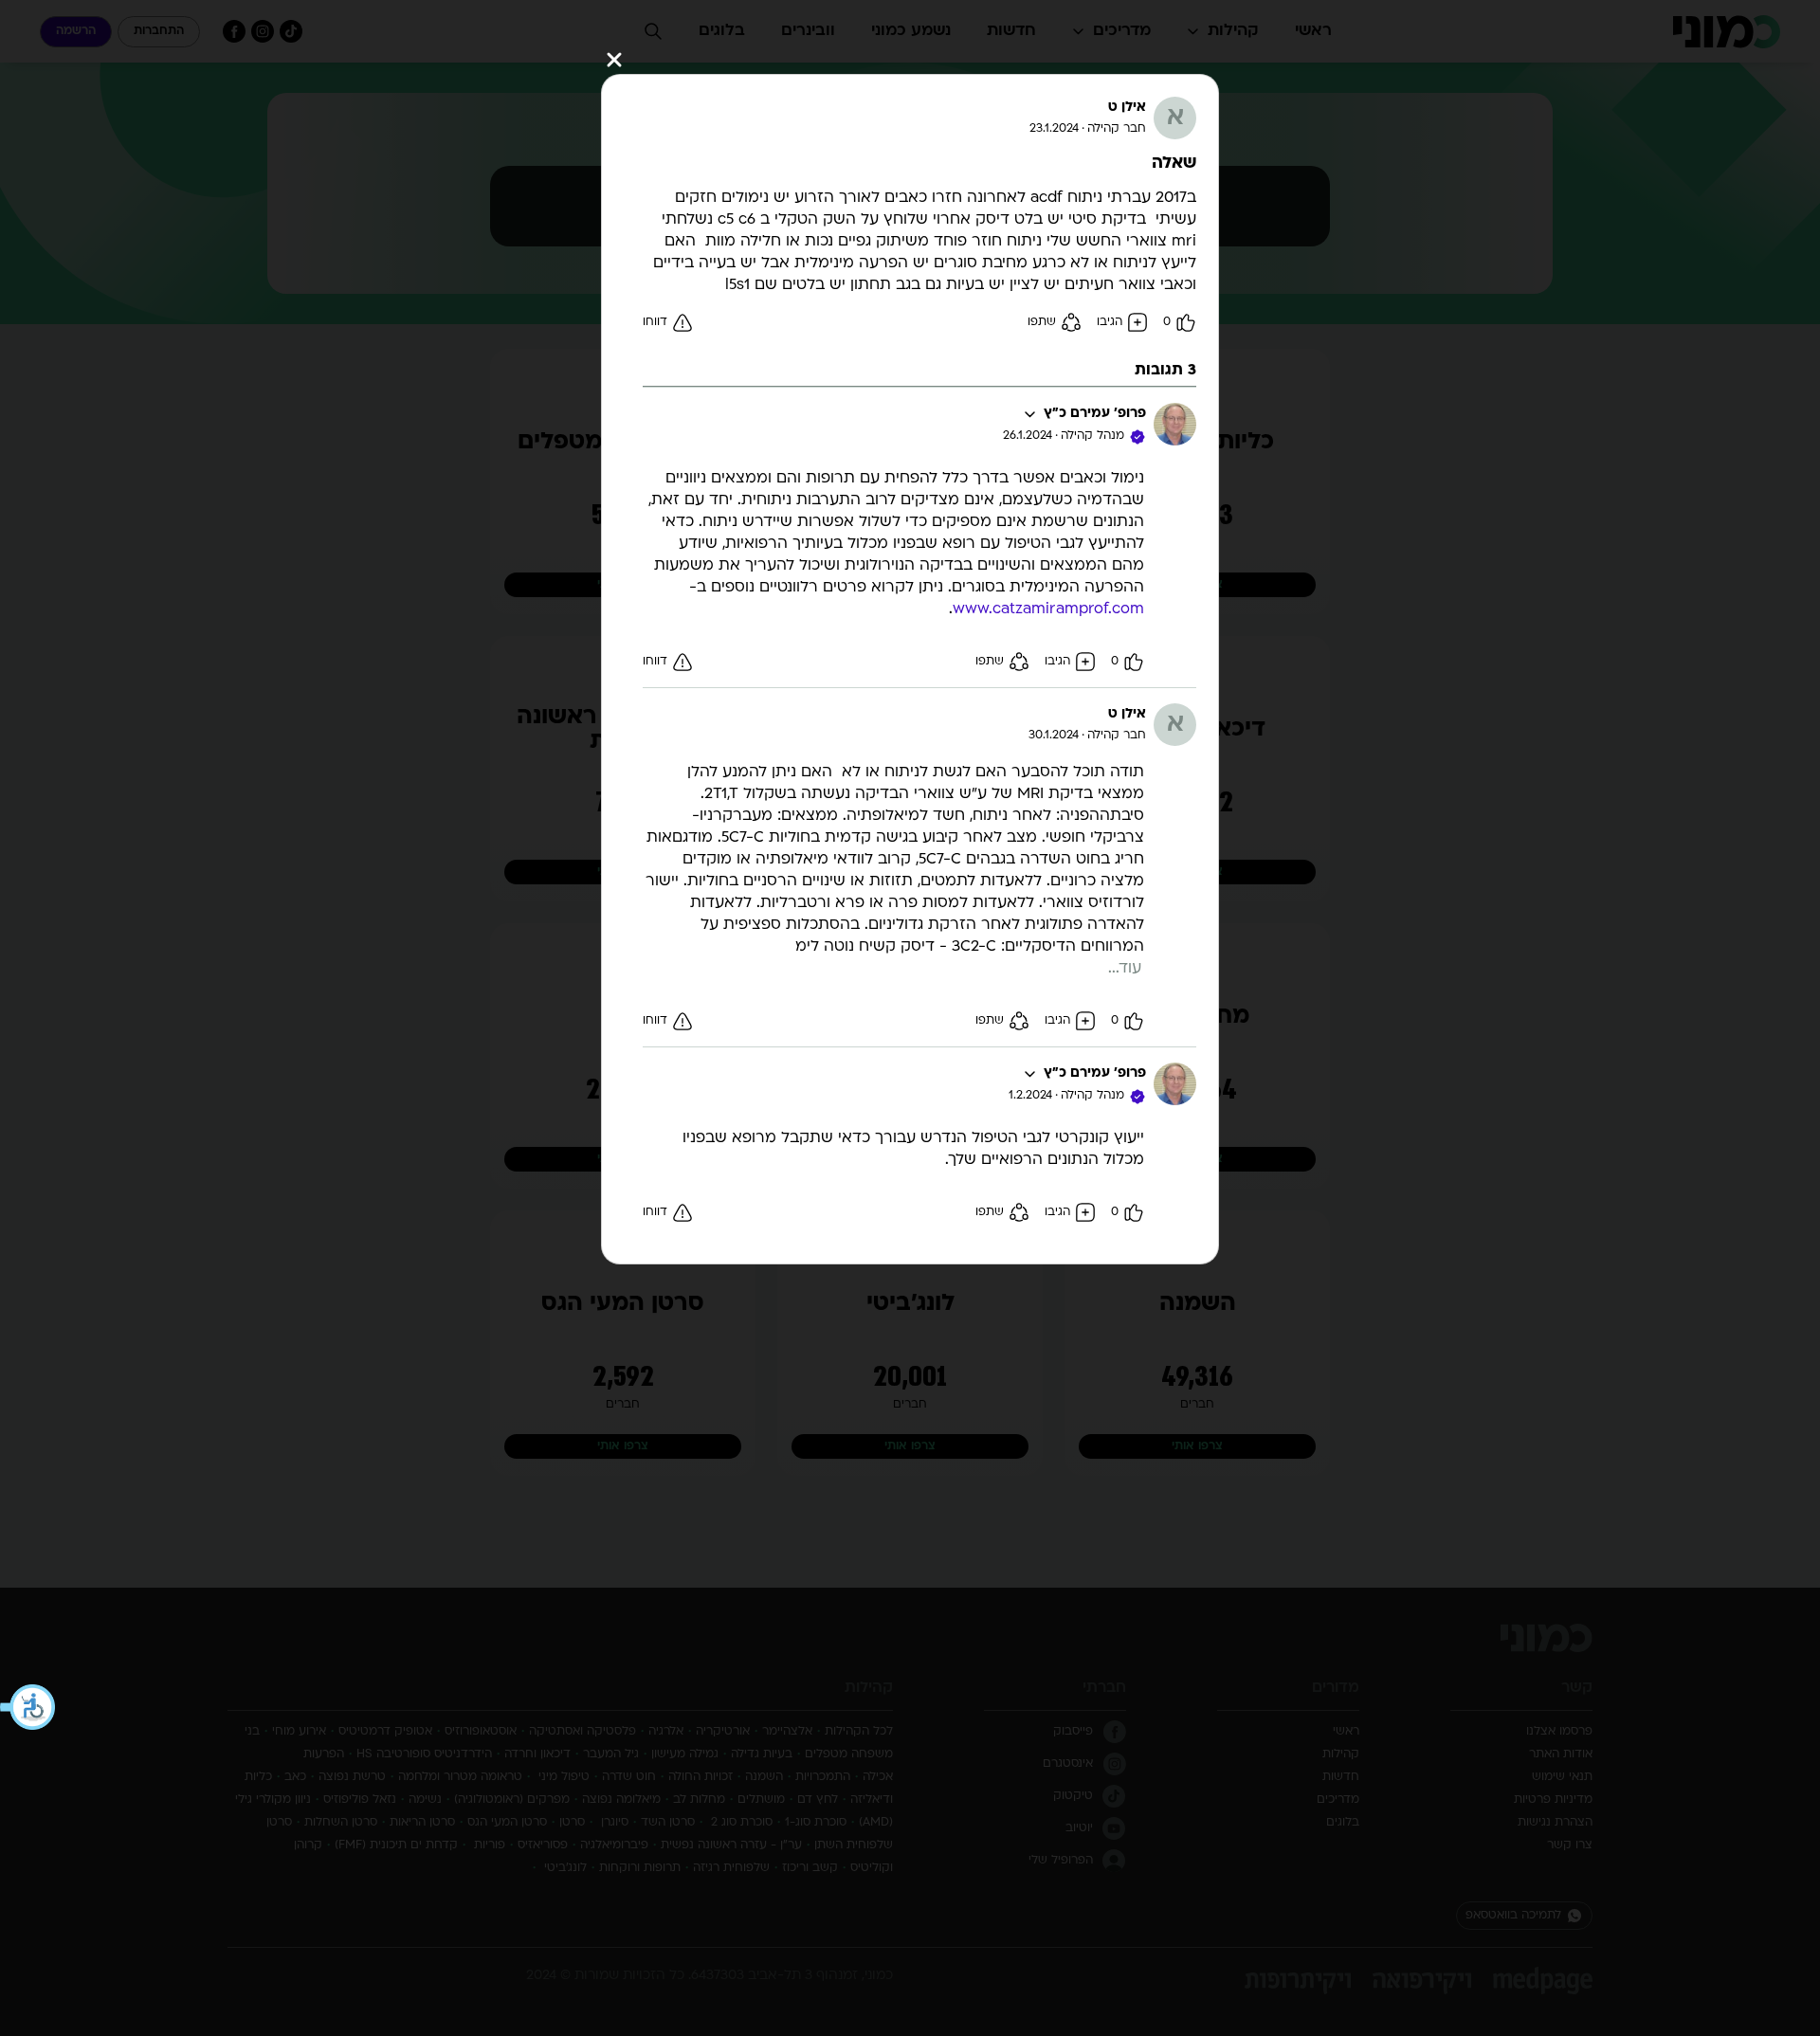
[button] (28, 1707)
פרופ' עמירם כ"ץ (1095, 414)
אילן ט (1127, 108)
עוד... (1125, 969)
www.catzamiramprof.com (1048, 609)
